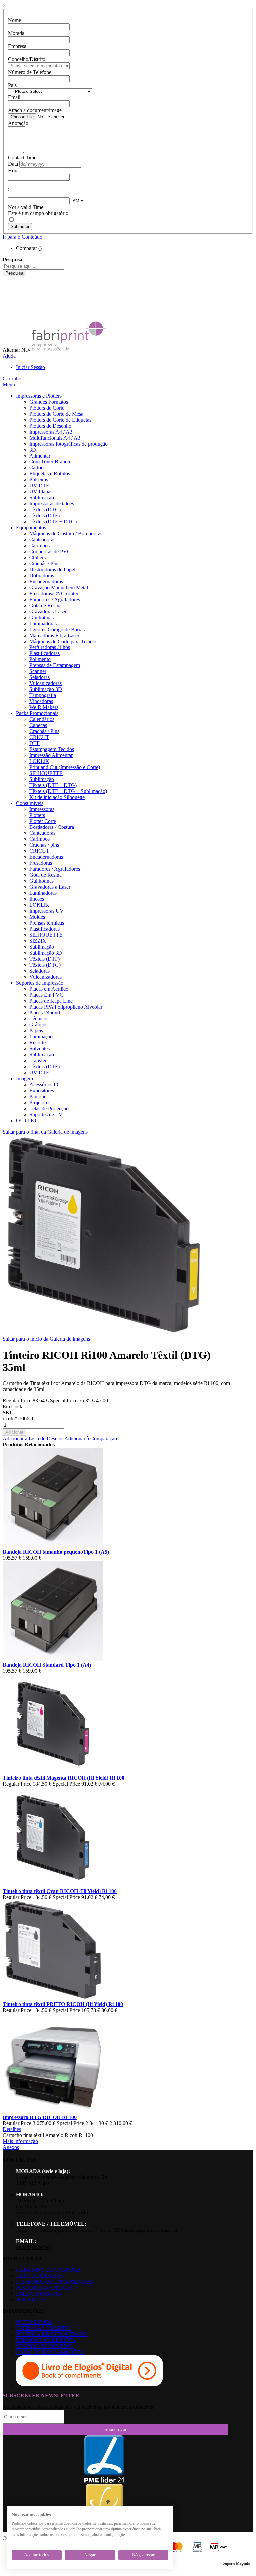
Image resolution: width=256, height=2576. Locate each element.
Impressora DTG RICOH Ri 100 (40, 2117)
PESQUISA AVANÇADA (44, 2288)
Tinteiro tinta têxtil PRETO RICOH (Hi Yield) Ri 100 (63, 2004)
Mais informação (20, 2141)
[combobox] (33, 266)
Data (13, 164)
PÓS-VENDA (31, 2300)
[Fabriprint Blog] (8, 315)
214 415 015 (27, 2230)
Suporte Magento (236, 2563)
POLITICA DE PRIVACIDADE (51, 2334)
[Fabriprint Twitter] (8, 303)
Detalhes (12, 2129)
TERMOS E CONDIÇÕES (46, 2340)
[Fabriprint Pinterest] (8, 309)
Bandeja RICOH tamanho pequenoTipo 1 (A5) (56, 1552)
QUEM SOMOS (34, 2322)
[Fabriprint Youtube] (8, 285)
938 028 (110, 2230)
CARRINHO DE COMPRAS (48, 2270)
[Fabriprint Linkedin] (8, 291)
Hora (13, 171)
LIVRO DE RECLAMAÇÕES (50, 2352)
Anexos (11, 2147)
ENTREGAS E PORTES (43, 2328)
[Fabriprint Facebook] (8, 279)
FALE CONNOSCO (38, 2294)
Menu (9, 384)
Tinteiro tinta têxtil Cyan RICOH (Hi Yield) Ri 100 (60, 1891)
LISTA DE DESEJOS (40, 2276)
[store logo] (69, 350)
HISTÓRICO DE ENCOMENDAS (54, 2282)
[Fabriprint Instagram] (8, 297)
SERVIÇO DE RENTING (44, 2346)
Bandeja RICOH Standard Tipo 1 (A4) (47, 1665)
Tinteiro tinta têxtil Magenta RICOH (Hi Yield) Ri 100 (63, 1778)
